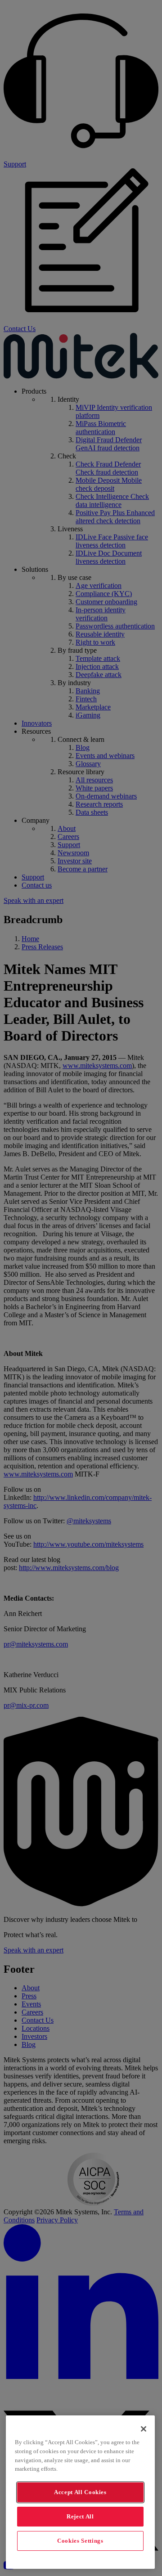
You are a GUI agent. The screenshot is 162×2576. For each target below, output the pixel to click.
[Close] (144, 2429)
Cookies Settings (80, 2541)
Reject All (80, 2516)
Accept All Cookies (80, 2492)
